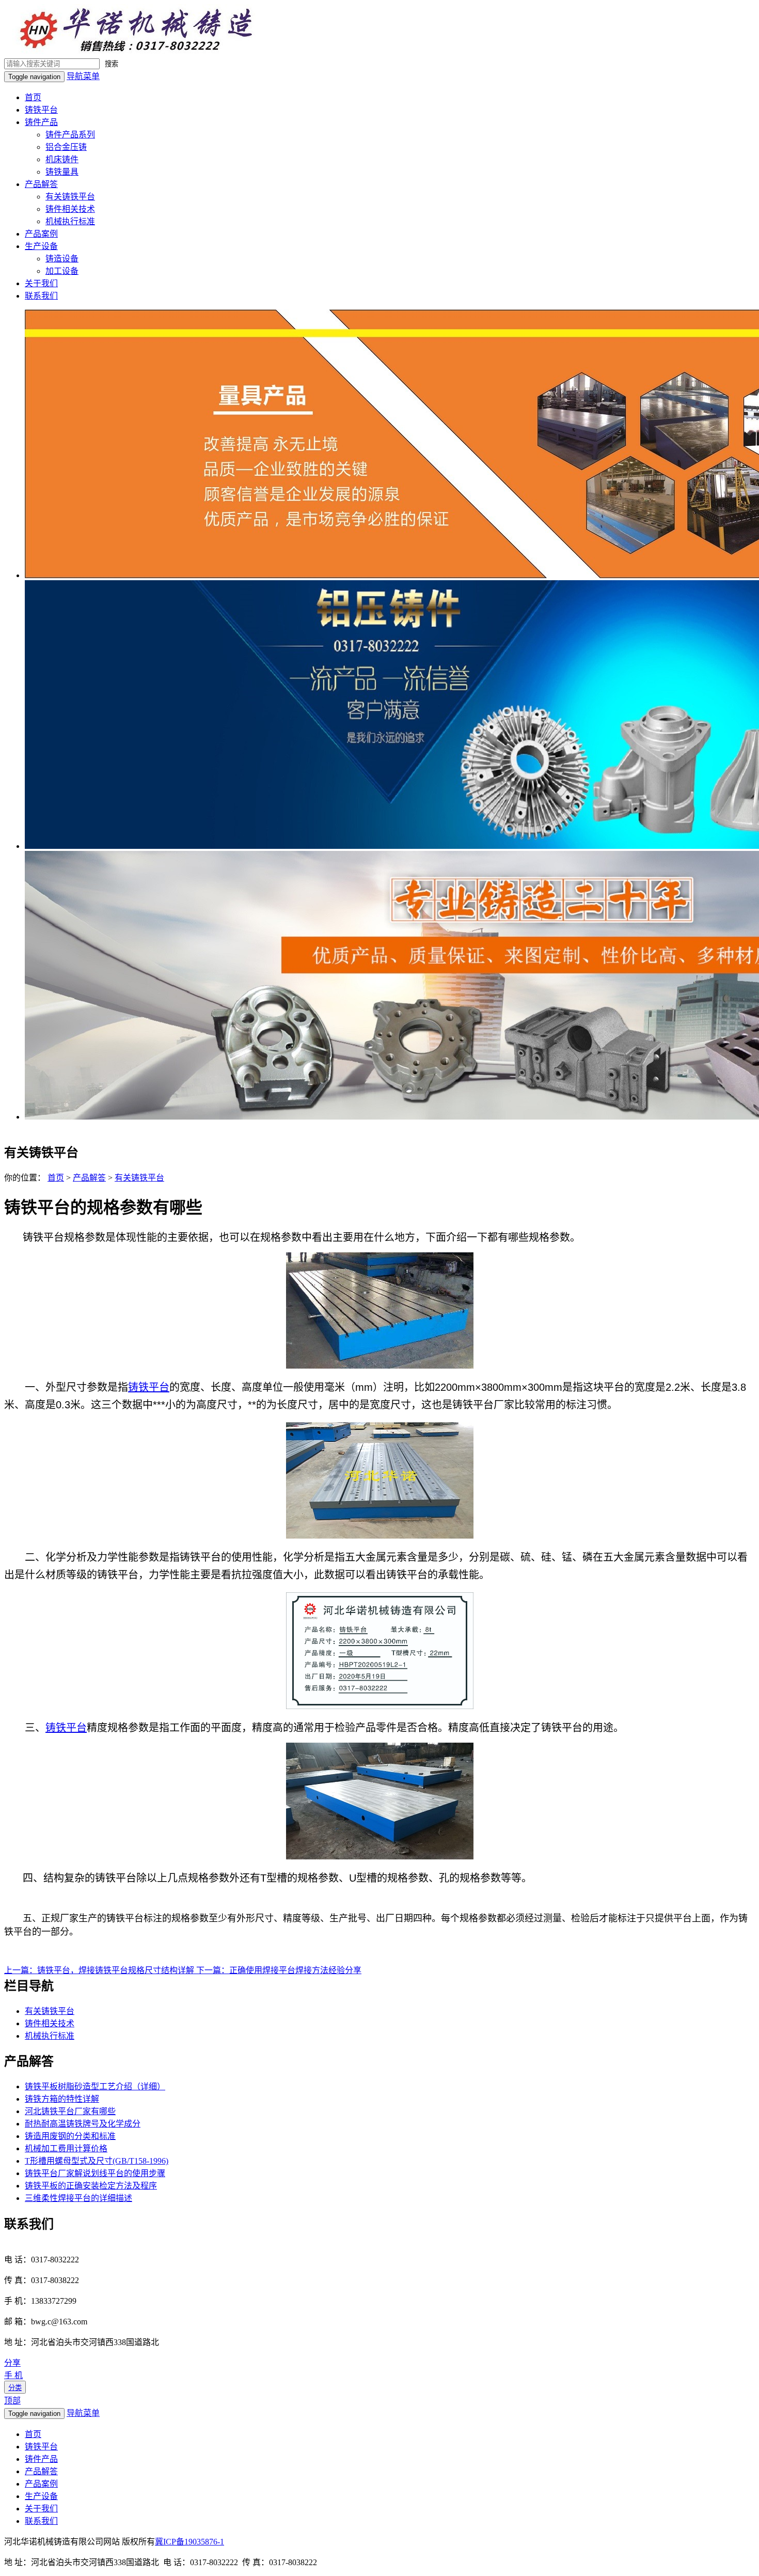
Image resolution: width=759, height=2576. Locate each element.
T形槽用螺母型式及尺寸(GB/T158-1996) (97, 2161)
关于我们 (41, 283)
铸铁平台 (41, 110)
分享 (12, 2363)
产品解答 (41, 184)
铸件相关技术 (70, 209)
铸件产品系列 (70, 135)
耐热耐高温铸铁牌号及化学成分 (83, 2124)
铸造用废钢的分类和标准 (70, 2136)
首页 (33, 97)
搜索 (112, 64)
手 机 (13, 2375)
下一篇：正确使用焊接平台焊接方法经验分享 (279, 1970)
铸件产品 (41, 122)
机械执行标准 (70, 221)
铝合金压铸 (66, 147)
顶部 (12, 2401)
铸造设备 (62, 259)
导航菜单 (83, 76)
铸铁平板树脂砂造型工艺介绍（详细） (95, 2086)
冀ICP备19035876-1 (189, 2542)
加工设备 (62, 271)
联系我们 (41, 296)
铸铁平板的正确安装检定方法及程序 (91, 2186)
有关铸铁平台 (70, 197)
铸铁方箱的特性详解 (62, 2099)
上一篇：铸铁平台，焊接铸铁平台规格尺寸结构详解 (100, 1970)
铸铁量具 (62, 172)
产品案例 (41, 234)
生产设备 (41, 246)
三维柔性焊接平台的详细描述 (78, 2198)
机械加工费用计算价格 (66, 2148)
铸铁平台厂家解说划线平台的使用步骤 (95, 2173)
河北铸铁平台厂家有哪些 (70, 2111)
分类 (15, 2388)
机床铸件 (62, 159)
